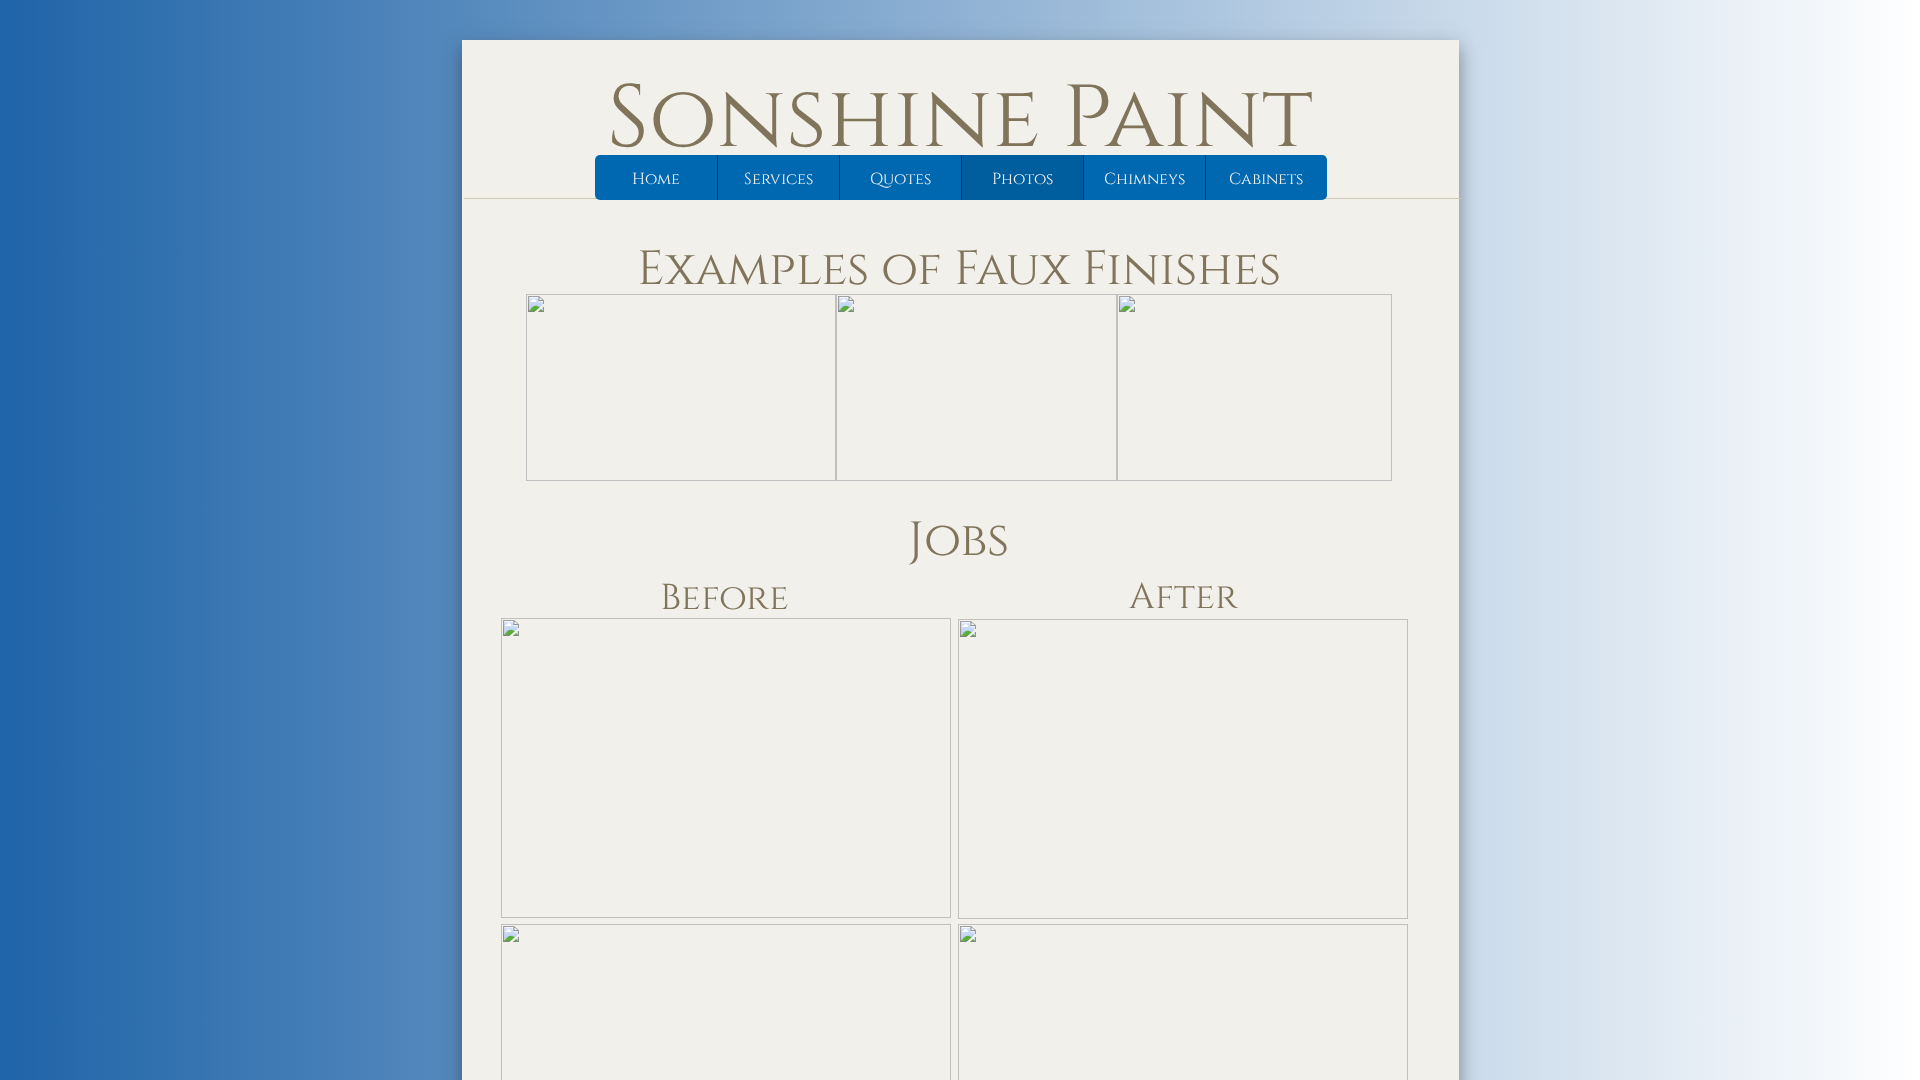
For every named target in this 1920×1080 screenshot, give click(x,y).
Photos (1022, 179)
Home (656, 179)
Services (778, 179)
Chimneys (1144, 179)
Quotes (900, 179)
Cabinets (1266, 179)
